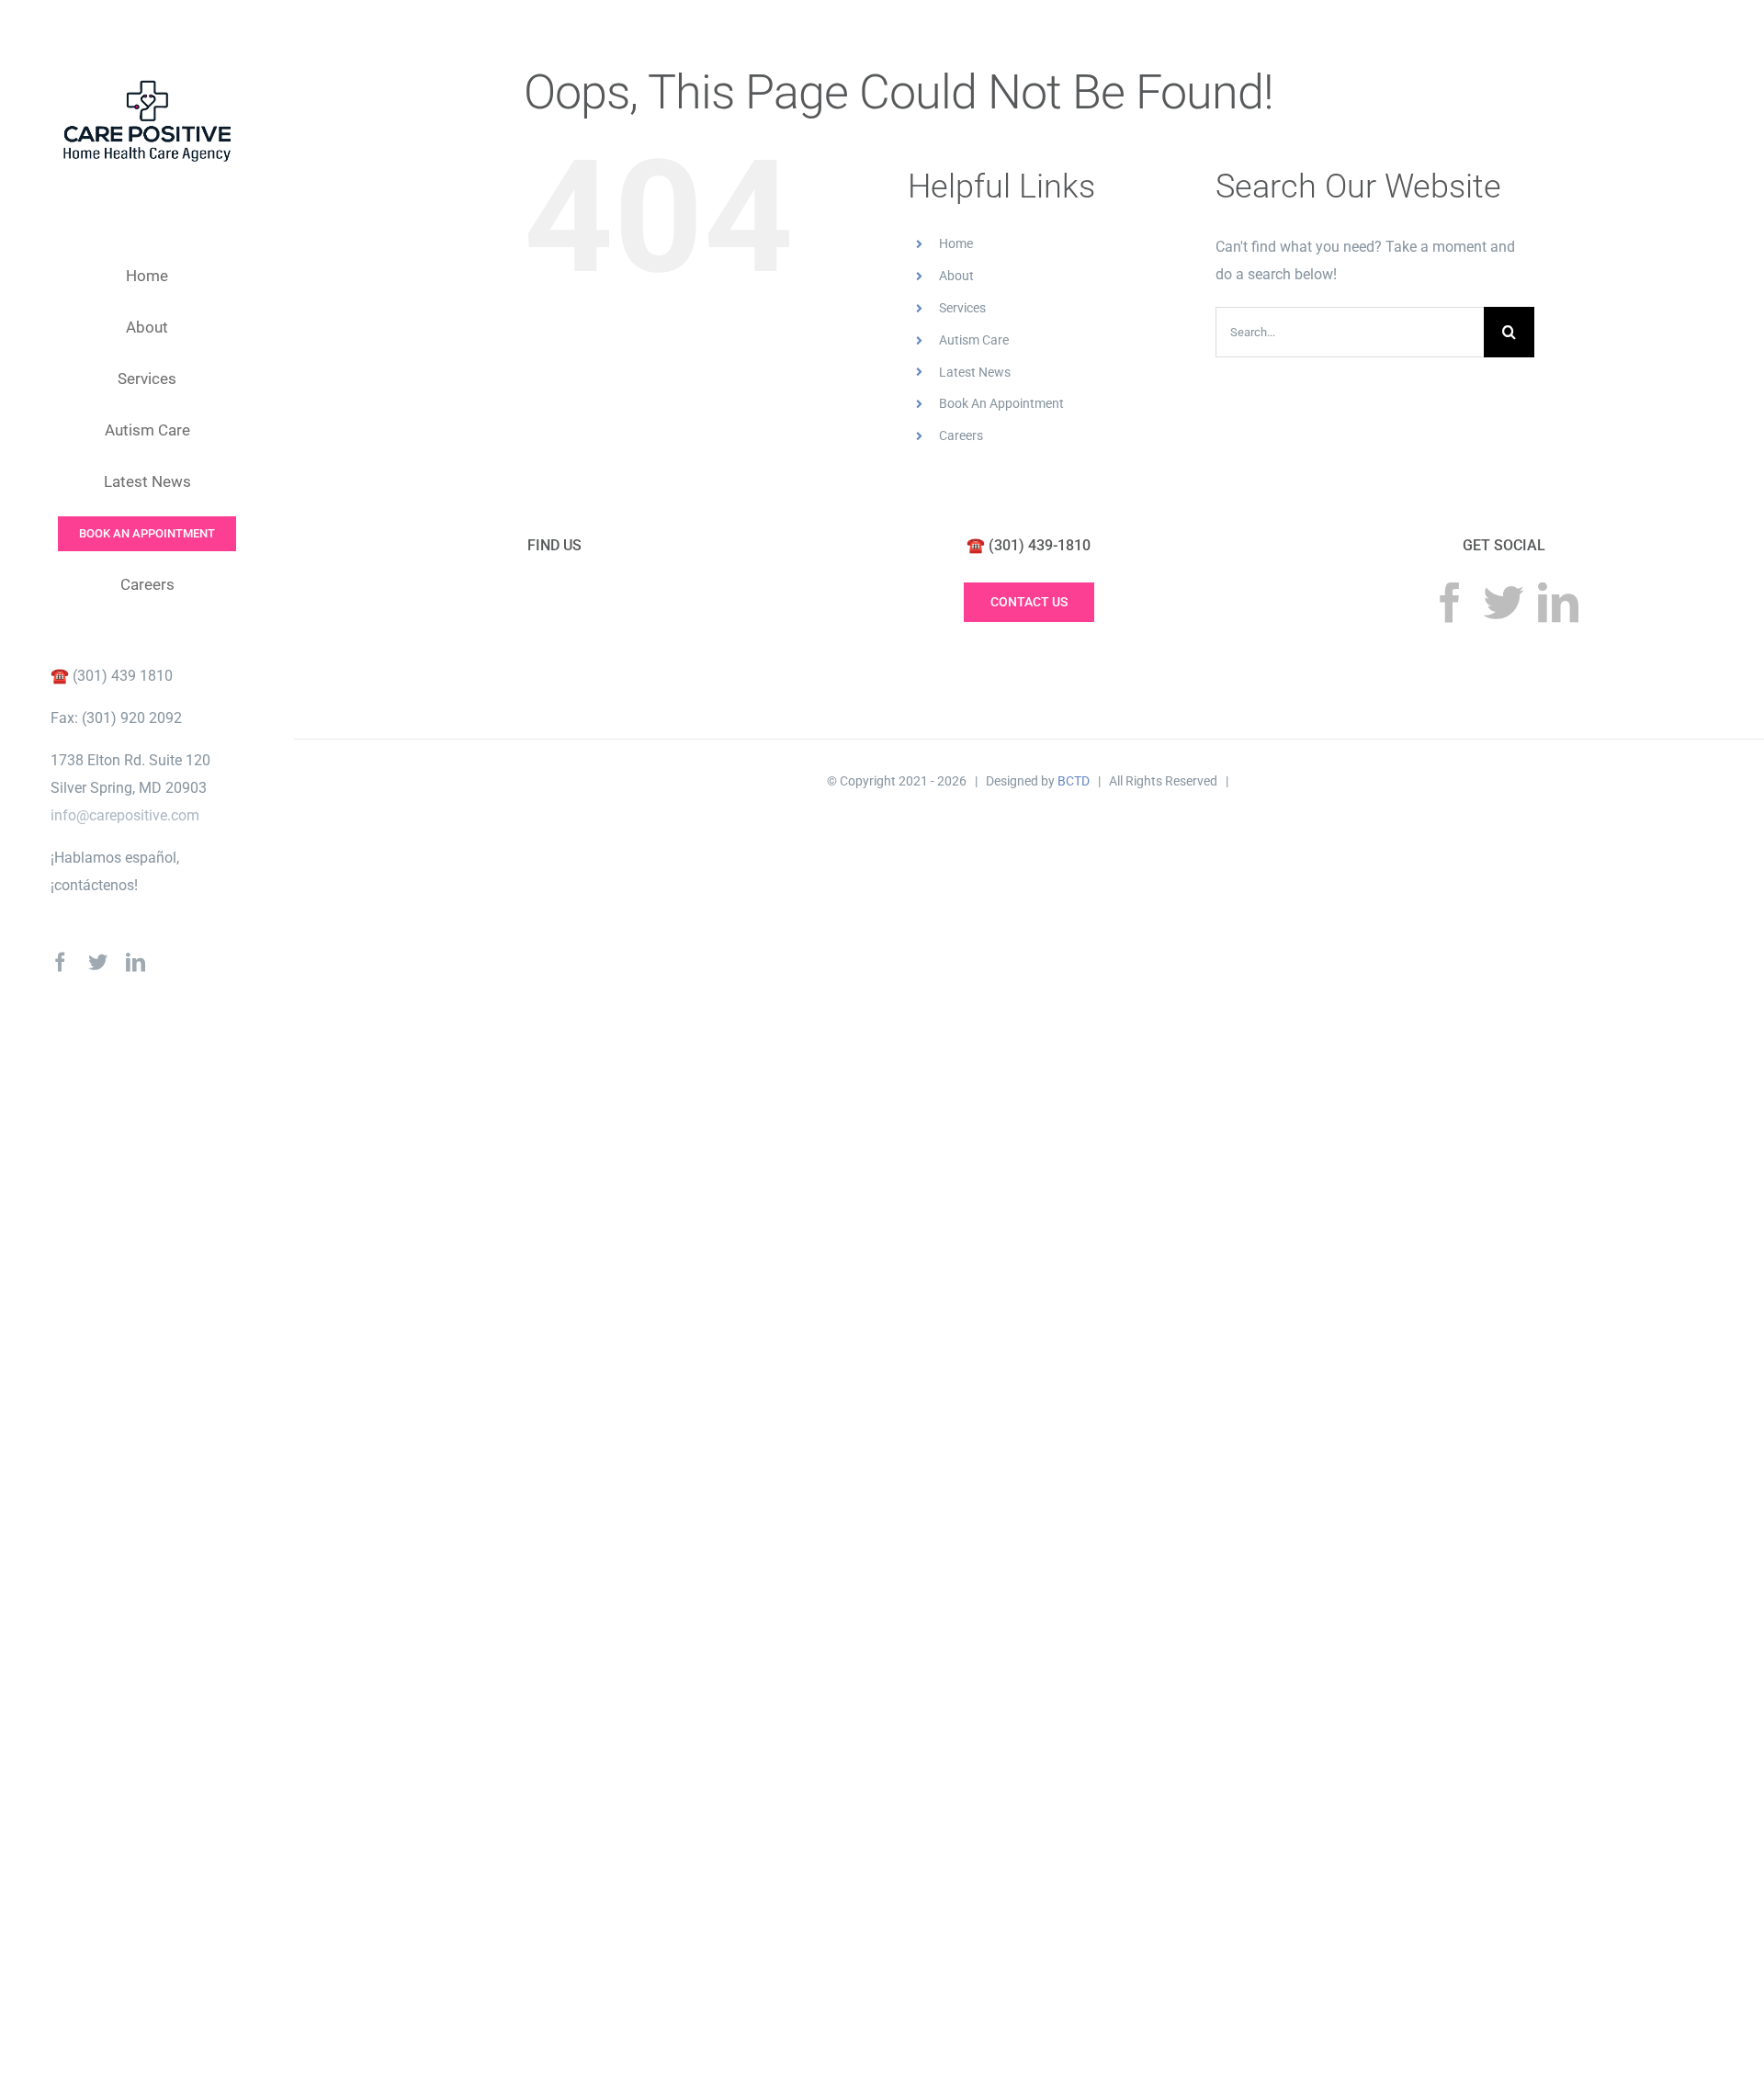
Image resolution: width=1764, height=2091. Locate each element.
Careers (961, 435)
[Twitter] (1504, 603)
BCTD (1074, 781)
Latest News (975, 372)
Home (956, 243)
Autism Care (974, 340)
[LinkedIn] (1558, 603)
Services (962, 308)
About (956, 276)
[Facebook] (1450, 603)
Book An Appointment (1001, 403)
